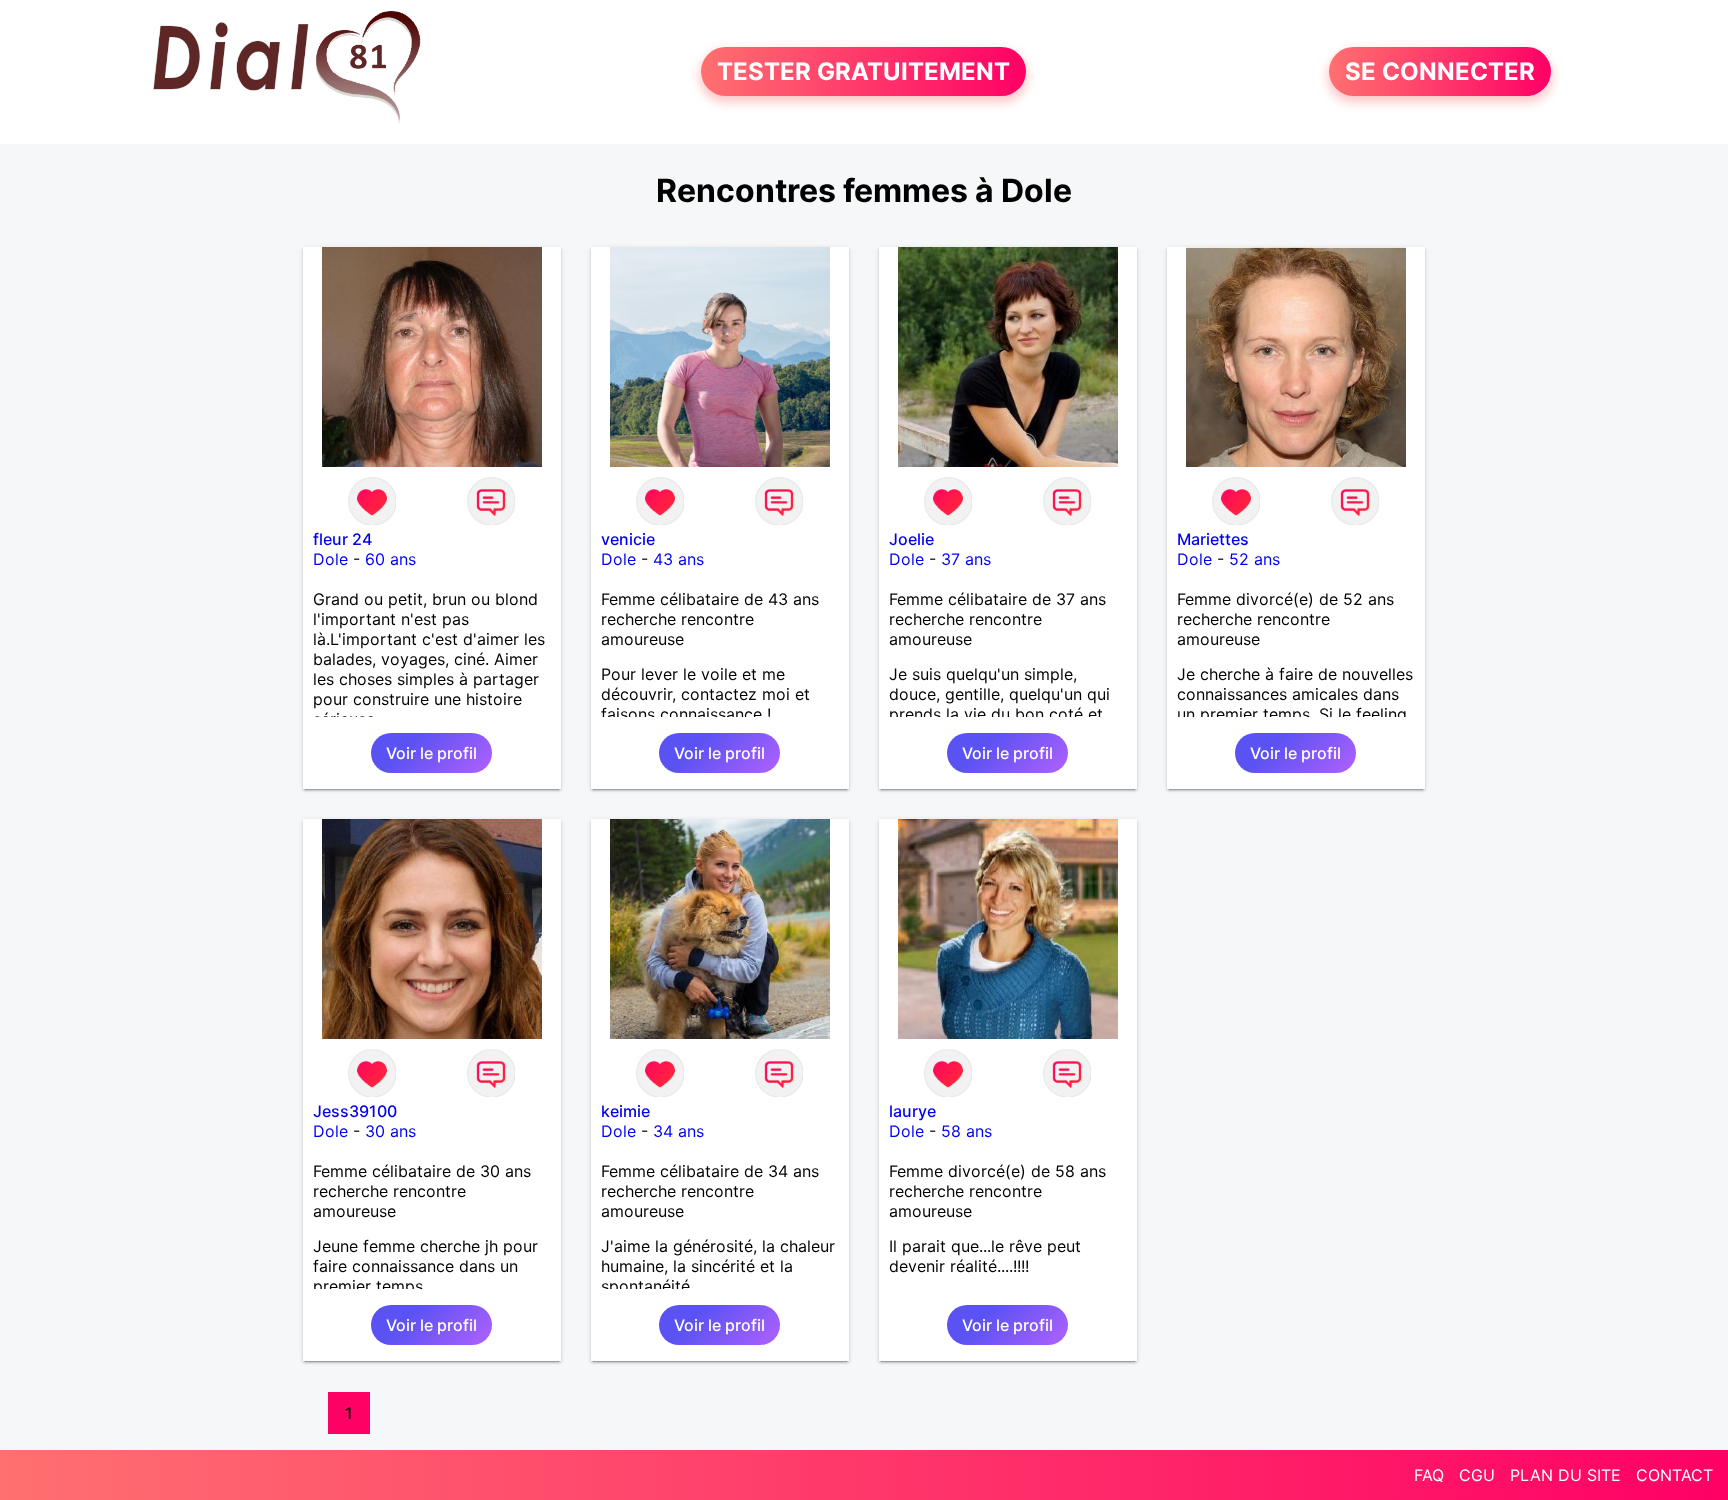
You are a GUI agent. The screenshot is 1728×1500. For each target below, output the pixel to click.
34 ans (678, 1131)
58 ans (966, 1131)
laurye (912, 1111)
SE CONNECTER (1440, 71)
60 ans (390, 559)
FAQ (1429, 1475)
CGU (1477, 1475)
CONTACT (1674, 1475)
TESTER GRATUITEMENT (863, 71)
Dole (330, 559)
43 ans (678, 559)
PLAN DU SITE (1565, 1475)
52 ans (1254, 559)
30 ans (390, 1131)
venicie (628, 539)
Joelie (911, 539)
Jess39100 (355, 1111)
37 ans (966, 559)
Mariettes (1213, 539)
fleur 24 (342, 539)
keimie (625, 1111)
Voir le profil (431, 753)
